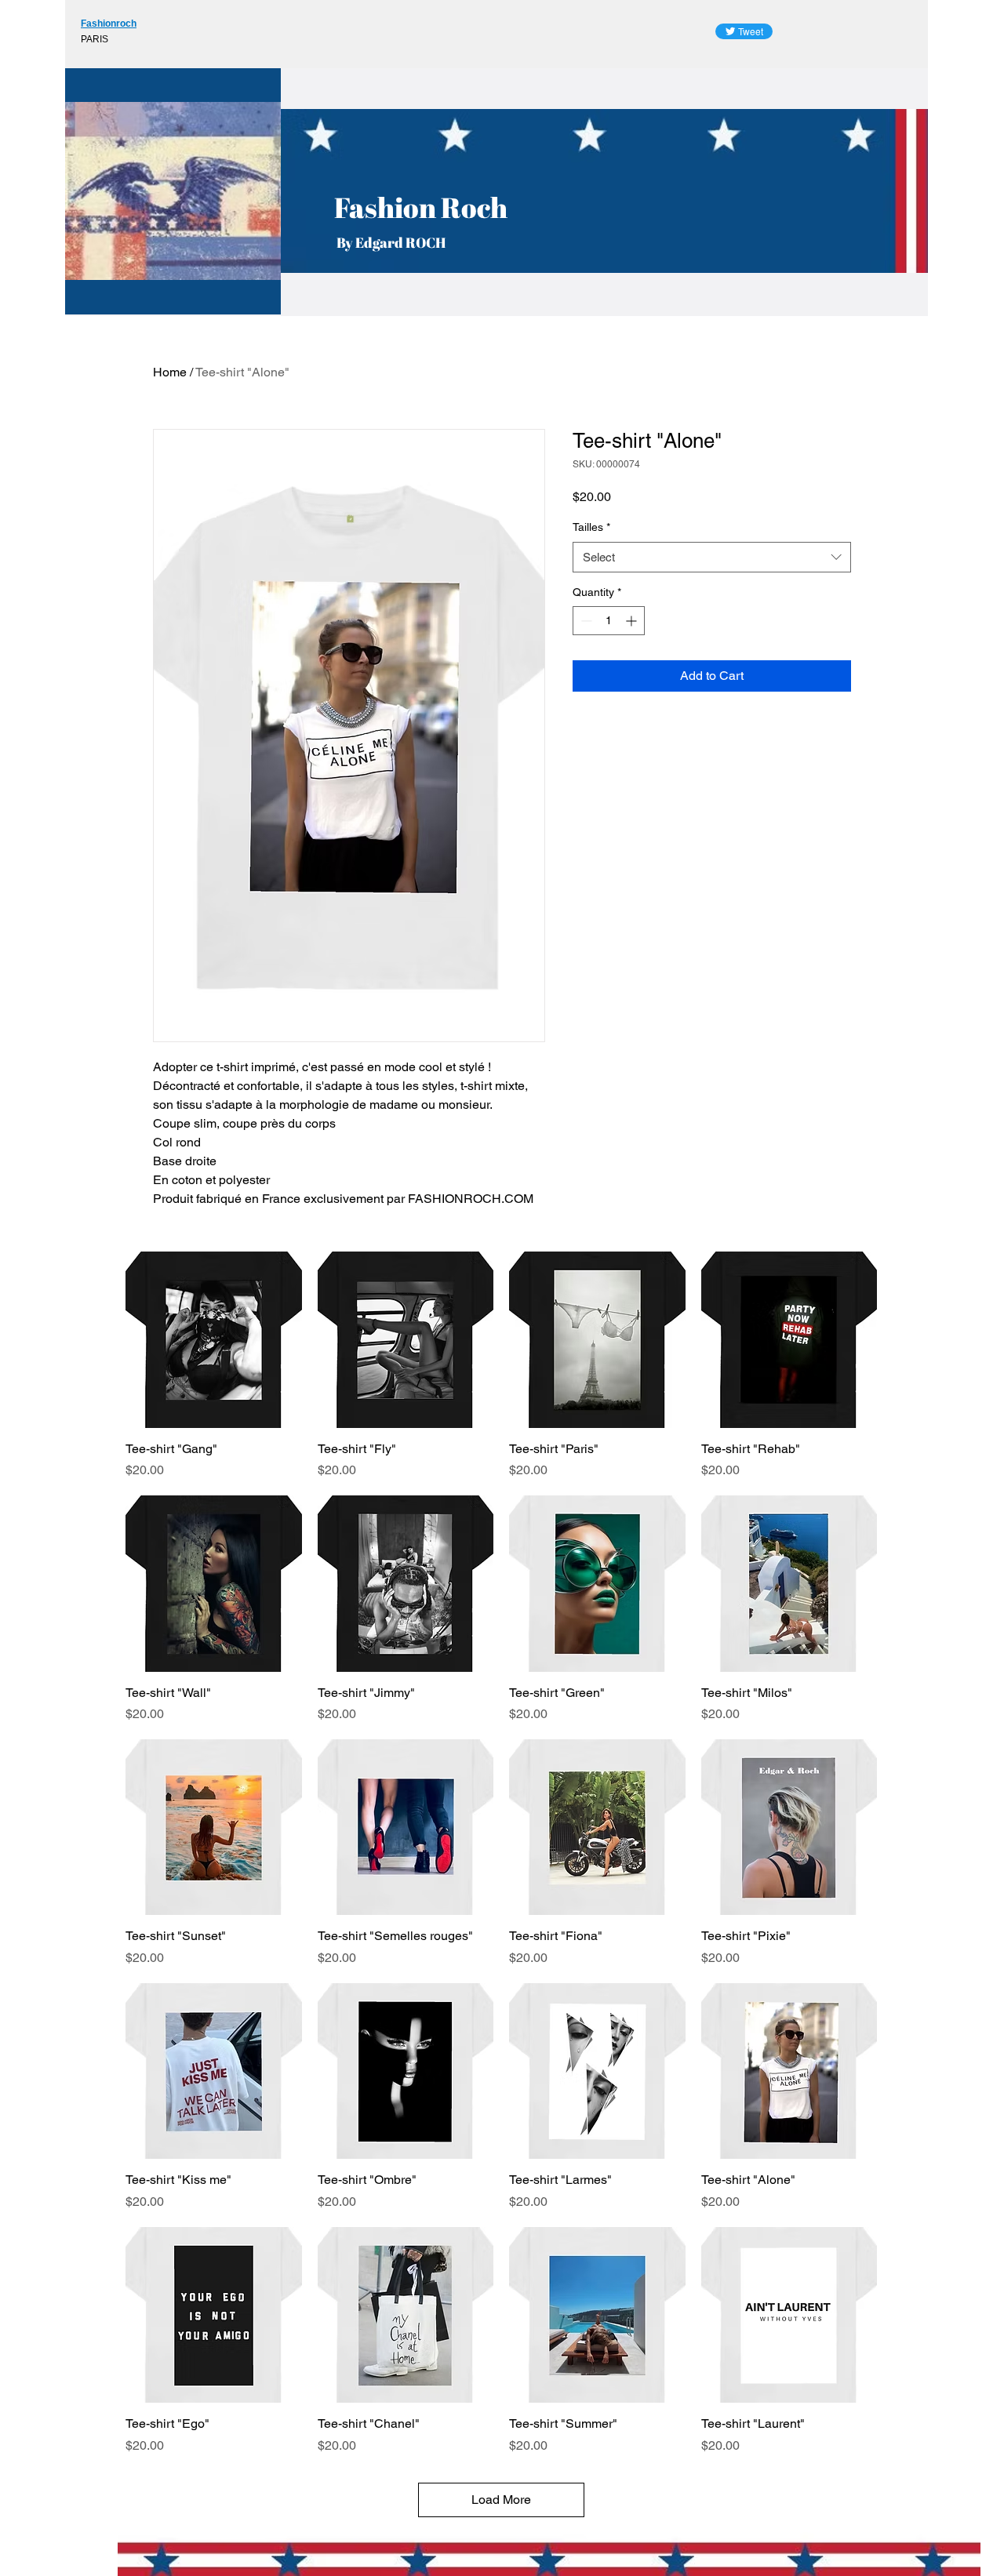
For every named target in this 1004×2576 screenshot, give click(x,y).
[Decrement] (585, 621)
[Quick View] (214, 1340)
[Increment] (633, 621)
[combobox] (712, 557)
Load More (501, 2500)
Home (170, 372)
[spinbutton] (609, 621)
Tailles (591, 527)
